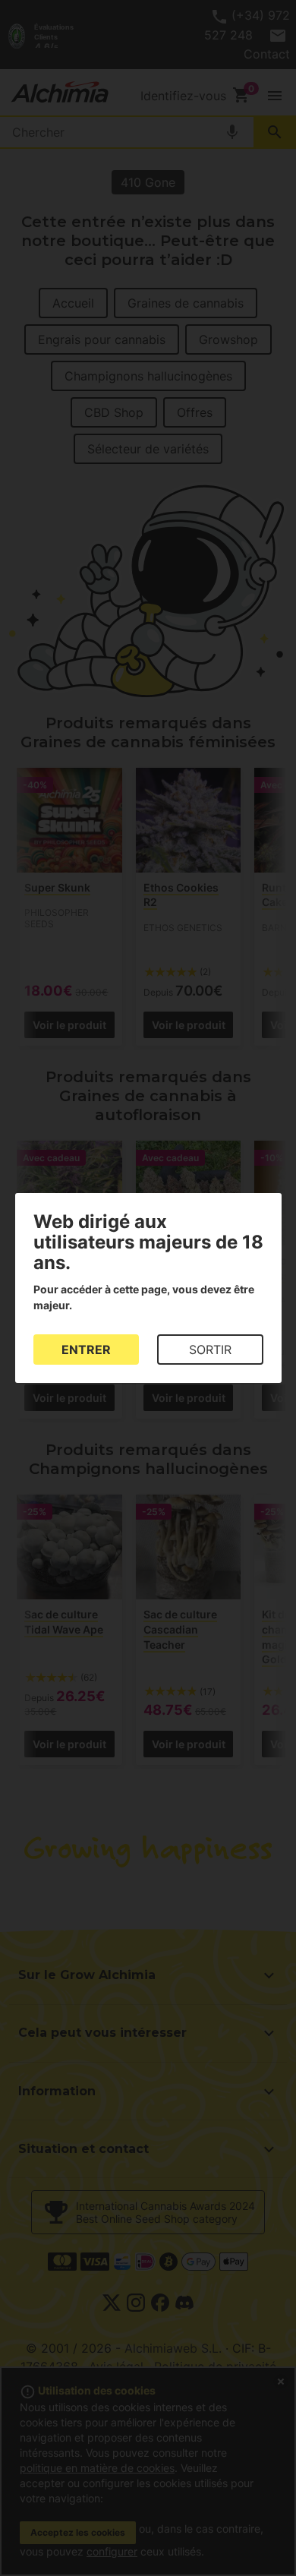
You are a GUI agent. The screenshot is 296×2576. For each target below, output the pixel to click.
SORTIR (210, 1350)
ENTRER (86, 1350)
